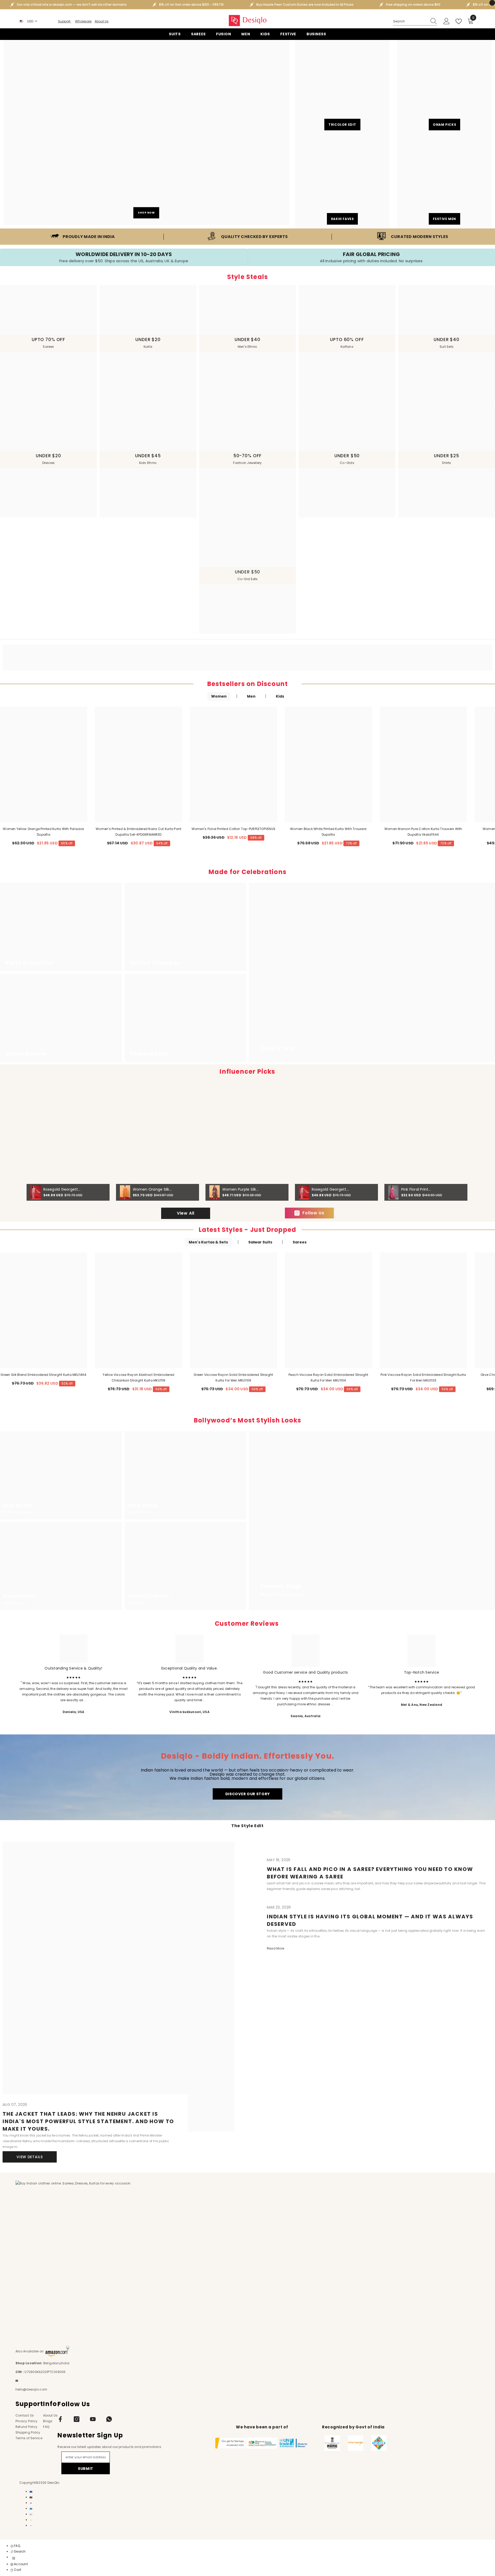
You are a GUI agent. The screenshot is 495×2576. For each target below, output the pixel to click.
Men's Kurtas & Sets (208, 1242)
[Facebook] (60, 2419)
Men (251, 696)
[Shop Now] (146, 132)
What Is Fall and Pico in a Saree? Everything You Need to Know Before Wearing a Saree (370, 1873)
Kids (280, 696)
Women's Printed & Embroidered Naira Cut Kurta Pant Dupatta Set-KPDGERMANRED (138, 832)
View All (186, 1213)
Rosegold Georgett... (62, 1189)
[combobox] (410, 21)
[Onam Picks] (444, 87)
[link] (82, 237)
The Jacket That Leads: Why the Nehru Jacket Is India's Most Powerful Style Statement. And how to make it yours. (88, 2121)
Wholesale (83, 21)
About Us (102, 21)
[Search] (415, 22)
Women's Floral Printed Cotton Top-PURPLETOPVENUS (234, 829)
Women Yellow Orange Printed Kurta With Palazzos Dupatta (43, 832)
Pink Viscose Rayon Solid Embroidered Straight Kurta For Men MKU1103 (423, 1378)
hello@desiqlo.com (31, 2389)
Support (65, 21)
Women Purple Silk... (241, 1189)
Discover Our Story (248, 1794)
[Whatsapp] (109, 2419)
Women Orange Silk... (152, 1189)
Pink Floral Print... (416, 1189)
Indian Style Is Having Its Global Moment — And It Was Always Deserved (370, 1920)
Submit (86, 2469)
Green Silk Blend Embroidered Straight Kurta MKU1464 (43, 1375)
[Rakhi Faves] (342, 181)
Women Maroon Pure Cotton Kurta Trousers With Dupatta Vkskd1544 (423, 832)
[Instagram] (77, 2419)
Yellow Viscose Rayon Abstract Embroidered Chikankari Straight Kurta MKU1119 (138, 1378)
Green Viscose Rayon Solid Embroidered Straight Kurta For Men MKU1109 (233, 1378)
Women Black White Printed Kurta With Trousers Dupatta (328, 832)
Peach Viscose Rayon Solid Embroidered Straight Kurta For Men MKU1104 (328, 1378)
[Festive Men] (444, 181)
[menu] (14, 2558)
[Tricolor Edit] (342, 87)
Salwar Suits (260, 1242)
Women (219, 696)
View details (30, 2157)
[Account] (447, 21)
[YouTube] (93, 2419)
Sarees (300, 1242)
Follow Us (313, 1213)
